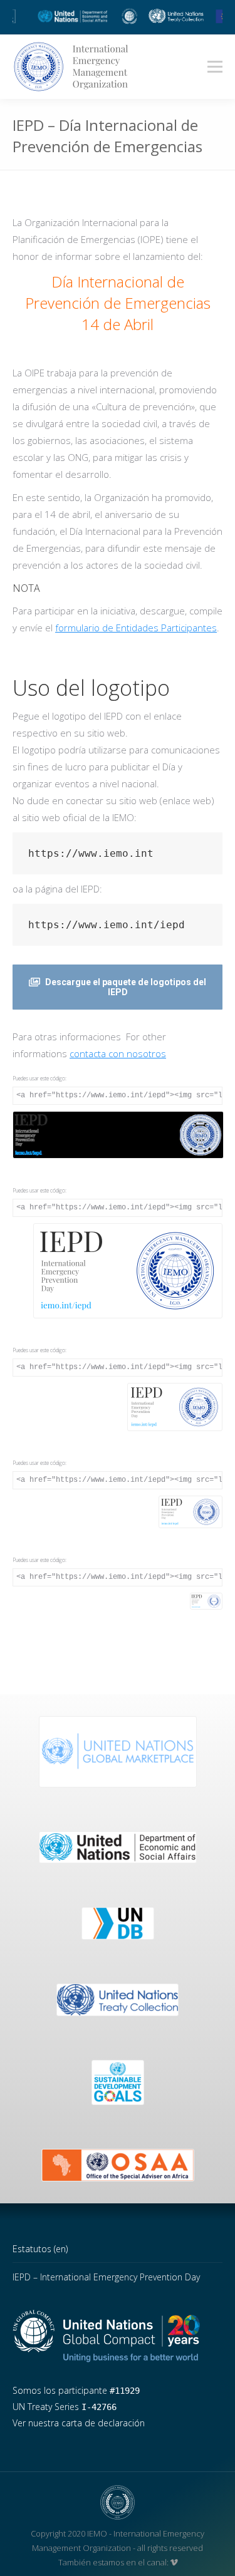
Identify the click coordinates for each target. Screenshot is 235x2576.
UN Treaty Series (65, 2407)
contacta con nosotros (118, 1053)
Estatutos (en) (40, 2249)
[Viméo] (174, 2562)
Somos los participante (76, 2390)
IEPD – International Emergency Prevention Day (106, 2277)
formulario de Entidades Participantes (136, 628)
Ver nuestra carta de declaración (79, 2423)
